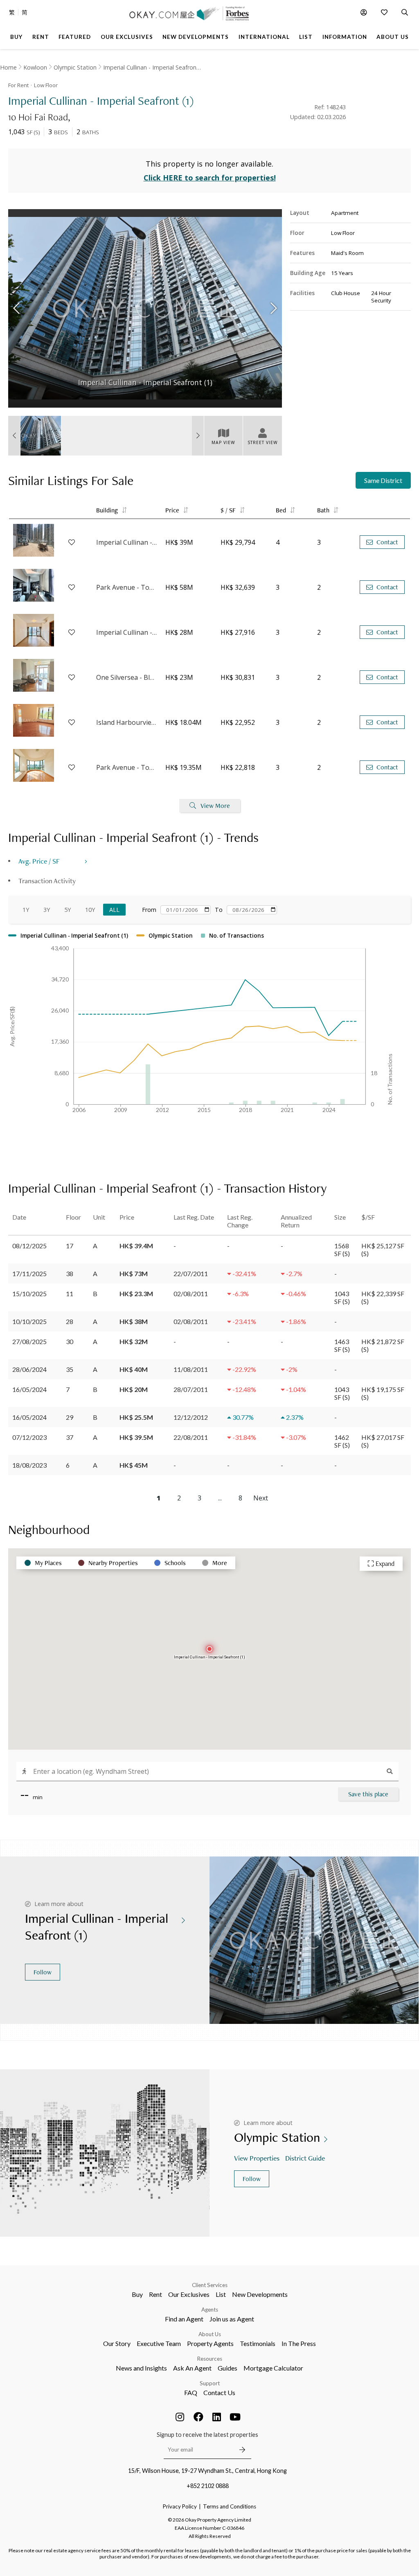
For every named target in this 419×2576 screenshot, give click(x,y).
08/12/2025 (29, 1246)
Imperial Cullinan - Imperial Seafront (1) (152, 67)
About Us (210, 2334)
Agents (210, 2310)
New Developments (260, 2294)
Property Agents (210, 2343)
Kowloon (35, 67)
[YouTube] (235, 2417)
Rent (155, 2294)
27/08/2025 (29, 1341)
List (221, 2294)
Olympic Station (75, 67)
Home (8, 67)
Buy (137, 2294)
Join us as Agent (232, 2319)
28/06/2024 (29, 1369)
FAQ (191, 2392)
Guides (228, 2368)
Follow (43, 1972)
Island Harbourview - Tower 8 (127, 722)
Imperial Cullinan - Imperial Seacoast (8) (127, 632)
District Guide (305, 2158)
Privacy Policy (180, 2506)
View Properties (257, 2158)
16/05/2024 (29, 1389)
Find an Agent (184, 2319)
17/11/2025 (29, 1273)
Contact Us (219, 2392)
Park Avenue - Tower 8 (127, 587)
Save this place (368, 1794)
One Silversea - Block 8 (127, 677)
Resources (210, 2359)
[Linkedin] (217, 2417)
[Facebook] (198, 2417)
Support (210, 2383)
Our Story (117, 2343)
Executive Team (159, 2343)
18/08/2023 (29, 1465)
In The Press (299, 2343)
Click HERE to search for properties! (210, 178)
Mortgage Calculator (273, 2368)
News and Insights (141, 2368)
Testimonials (258, 2343)
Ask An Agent (192, 2368)
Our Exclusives (189, 2294)
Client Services (210, 2285)
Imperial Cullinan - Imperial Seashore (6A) (127, 542)
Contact (387, 542)
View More (215, 806)
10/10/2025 (29, 1321)
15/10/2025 (29, 1294)
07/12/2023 (29, 1437)
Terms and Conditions (230, 2506)
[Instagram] (180, 2417)
